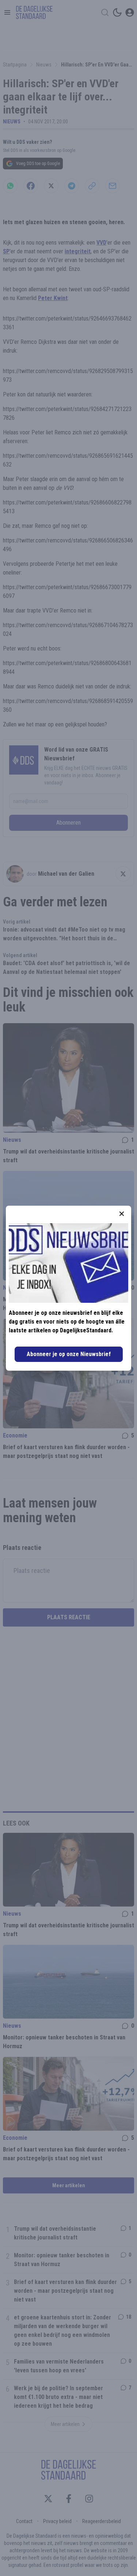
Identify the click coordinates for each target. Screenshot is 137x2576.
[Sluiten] (122, 1214)
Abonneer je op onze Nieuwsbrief (69, 1354)
